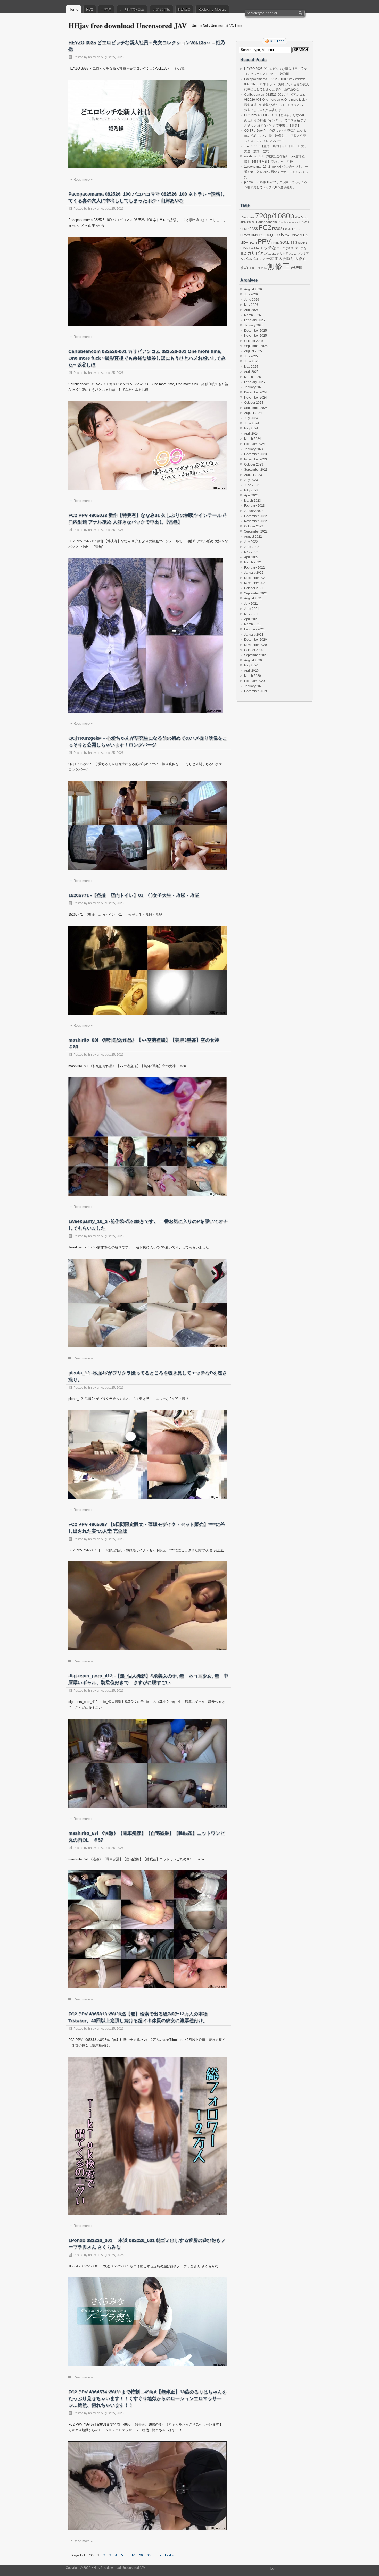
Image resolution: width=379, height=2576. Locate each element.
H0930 (287, 229)
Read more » (83, 179)
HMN (254, 235)
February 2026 (254, 320)
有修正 (253, 268)
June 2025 (252, 361)
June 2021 (252, 609)
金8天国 (296, 268)
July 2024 (251, 418)
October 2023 (254, 464)
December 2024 (256, 392)
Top (272, 2569)
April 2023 (251, 495)
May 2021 (251, 614)
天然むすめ (161, 9)
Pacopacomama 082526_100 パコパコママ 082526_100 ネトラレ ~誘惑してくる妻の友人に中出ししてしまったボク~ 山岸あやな (277, 84)
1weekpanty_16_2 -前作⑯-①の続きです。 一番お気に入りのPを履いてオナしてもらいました (276, 172)
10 (133, 2555)
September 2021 (256, 593)
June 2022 (252, 547)
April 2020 (251, 671)
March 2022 (253, 562)
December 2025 (256, 331)
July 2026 (251, 294)
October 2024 (254, 403)
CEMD (244, 229)
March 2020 (253, 676)
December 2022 (256, 516)
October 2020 (254, 650)
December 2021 (256, 578)
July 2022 (251, 542)
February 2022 (254, 568)
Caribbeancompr (288, 222)
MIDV (244, 243)
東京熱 (262, 268)
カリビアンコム (132, 9)
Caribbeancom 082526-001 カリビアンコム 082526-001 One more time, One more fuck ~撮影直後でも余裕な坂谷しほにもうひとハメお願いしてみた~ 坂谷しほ (147, 358)
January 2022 (254, 573)
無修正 (279, 266)
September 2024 (256, 408)
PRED (275, 243)
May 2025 (251, 367)
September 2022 (256, 531)
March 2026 (253, 315)
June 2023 (252, 485)
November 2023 (256, 459)
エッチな (268, 248)
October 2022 (254, 526)
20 (141, 2555)
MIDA (304, 235)
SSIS (294, 243)
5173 (305, 217)
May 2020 (251, 665)
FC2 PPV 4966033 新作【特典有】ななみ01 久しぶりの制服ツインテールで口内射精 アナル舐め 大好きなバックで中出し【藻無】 (275, 120)
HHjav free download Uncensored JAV (127, 25)
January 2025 (254, 387)
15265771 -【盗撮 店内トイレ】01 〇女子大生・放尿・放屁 (134, 895)
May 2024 (251, 428)
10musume (247, 217)
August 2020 (253, 660)
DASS (254, 229)
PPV (264, 241)
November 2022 (256, 521)
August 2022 (253, 537)
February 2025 (254, 382)
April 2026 (251, 310)
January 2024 (254, 449)
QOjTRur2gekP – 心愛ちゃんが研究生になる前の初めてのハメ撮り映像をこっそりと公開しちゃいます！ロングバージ (275, 136)
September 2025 (256, 346)
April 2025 (251, 372)
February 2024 (254, 444)
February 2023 (254, 506)
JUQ (269, 235)
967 (298, 217)
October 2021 (254, 588)
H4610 (296, 229)
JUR (277, 235)
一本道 (106, 9)
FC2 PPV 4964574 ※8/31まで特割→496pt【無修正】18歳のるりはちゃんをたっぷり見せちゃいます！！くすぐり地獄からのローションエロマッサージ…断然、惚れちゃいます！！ (147, 2398)
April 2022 (251, 557)
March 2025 (253, 377)
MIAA (295, 235)
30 (149, 2555)
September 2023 (256, 470)
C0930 (251, 222)
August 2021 (253, 598)
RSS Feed (277, 41)
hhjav (92, 57)
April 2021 (251, 619)
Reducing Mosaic (212, 9)
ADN (243, 222)
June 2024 (252, 423)
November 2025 (256, 336)
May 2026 (251, 305)
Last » (169, 2555)
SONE (285, 243)
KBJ (286, 234)
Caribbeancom (266, 222)
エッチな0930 (286, 248)
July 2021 (251, 604)
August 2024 (253, 413)
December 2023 (256, 454)
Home (73, 9)
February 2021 (254, 629)
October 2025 (254, 341)
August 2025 (253, 351)
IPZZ (262, 235)
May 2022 (251, 552)
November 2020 (256, 645)
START (245, 248)
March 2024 (253, 439)
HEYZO (184, 9)
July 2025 (251, 356)
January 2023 (254, 511)
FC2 (90, 9)
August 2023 (253, 475)
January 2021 (254, 635)
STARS (303, 243)
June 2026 (252, 300)
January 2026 (254, 325)
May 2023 (251, 490)
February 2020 (254, 681)
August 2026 (253, 289)
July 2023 (251, 480)
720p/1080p (275, 216)
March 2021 (253, 624)
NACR (253, 243)
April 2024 (251, 434)
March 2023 (253, 501)
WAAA (255, 248)
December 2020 (256, 640)
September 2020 (256, 655)
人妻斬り (286, 259)
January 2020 (254, 686)
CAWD (304, 222)
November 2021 (256, 583)
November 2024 (256, 398)
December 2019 (256, 691)
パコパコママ (255, 259)
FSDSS (277, 229)
